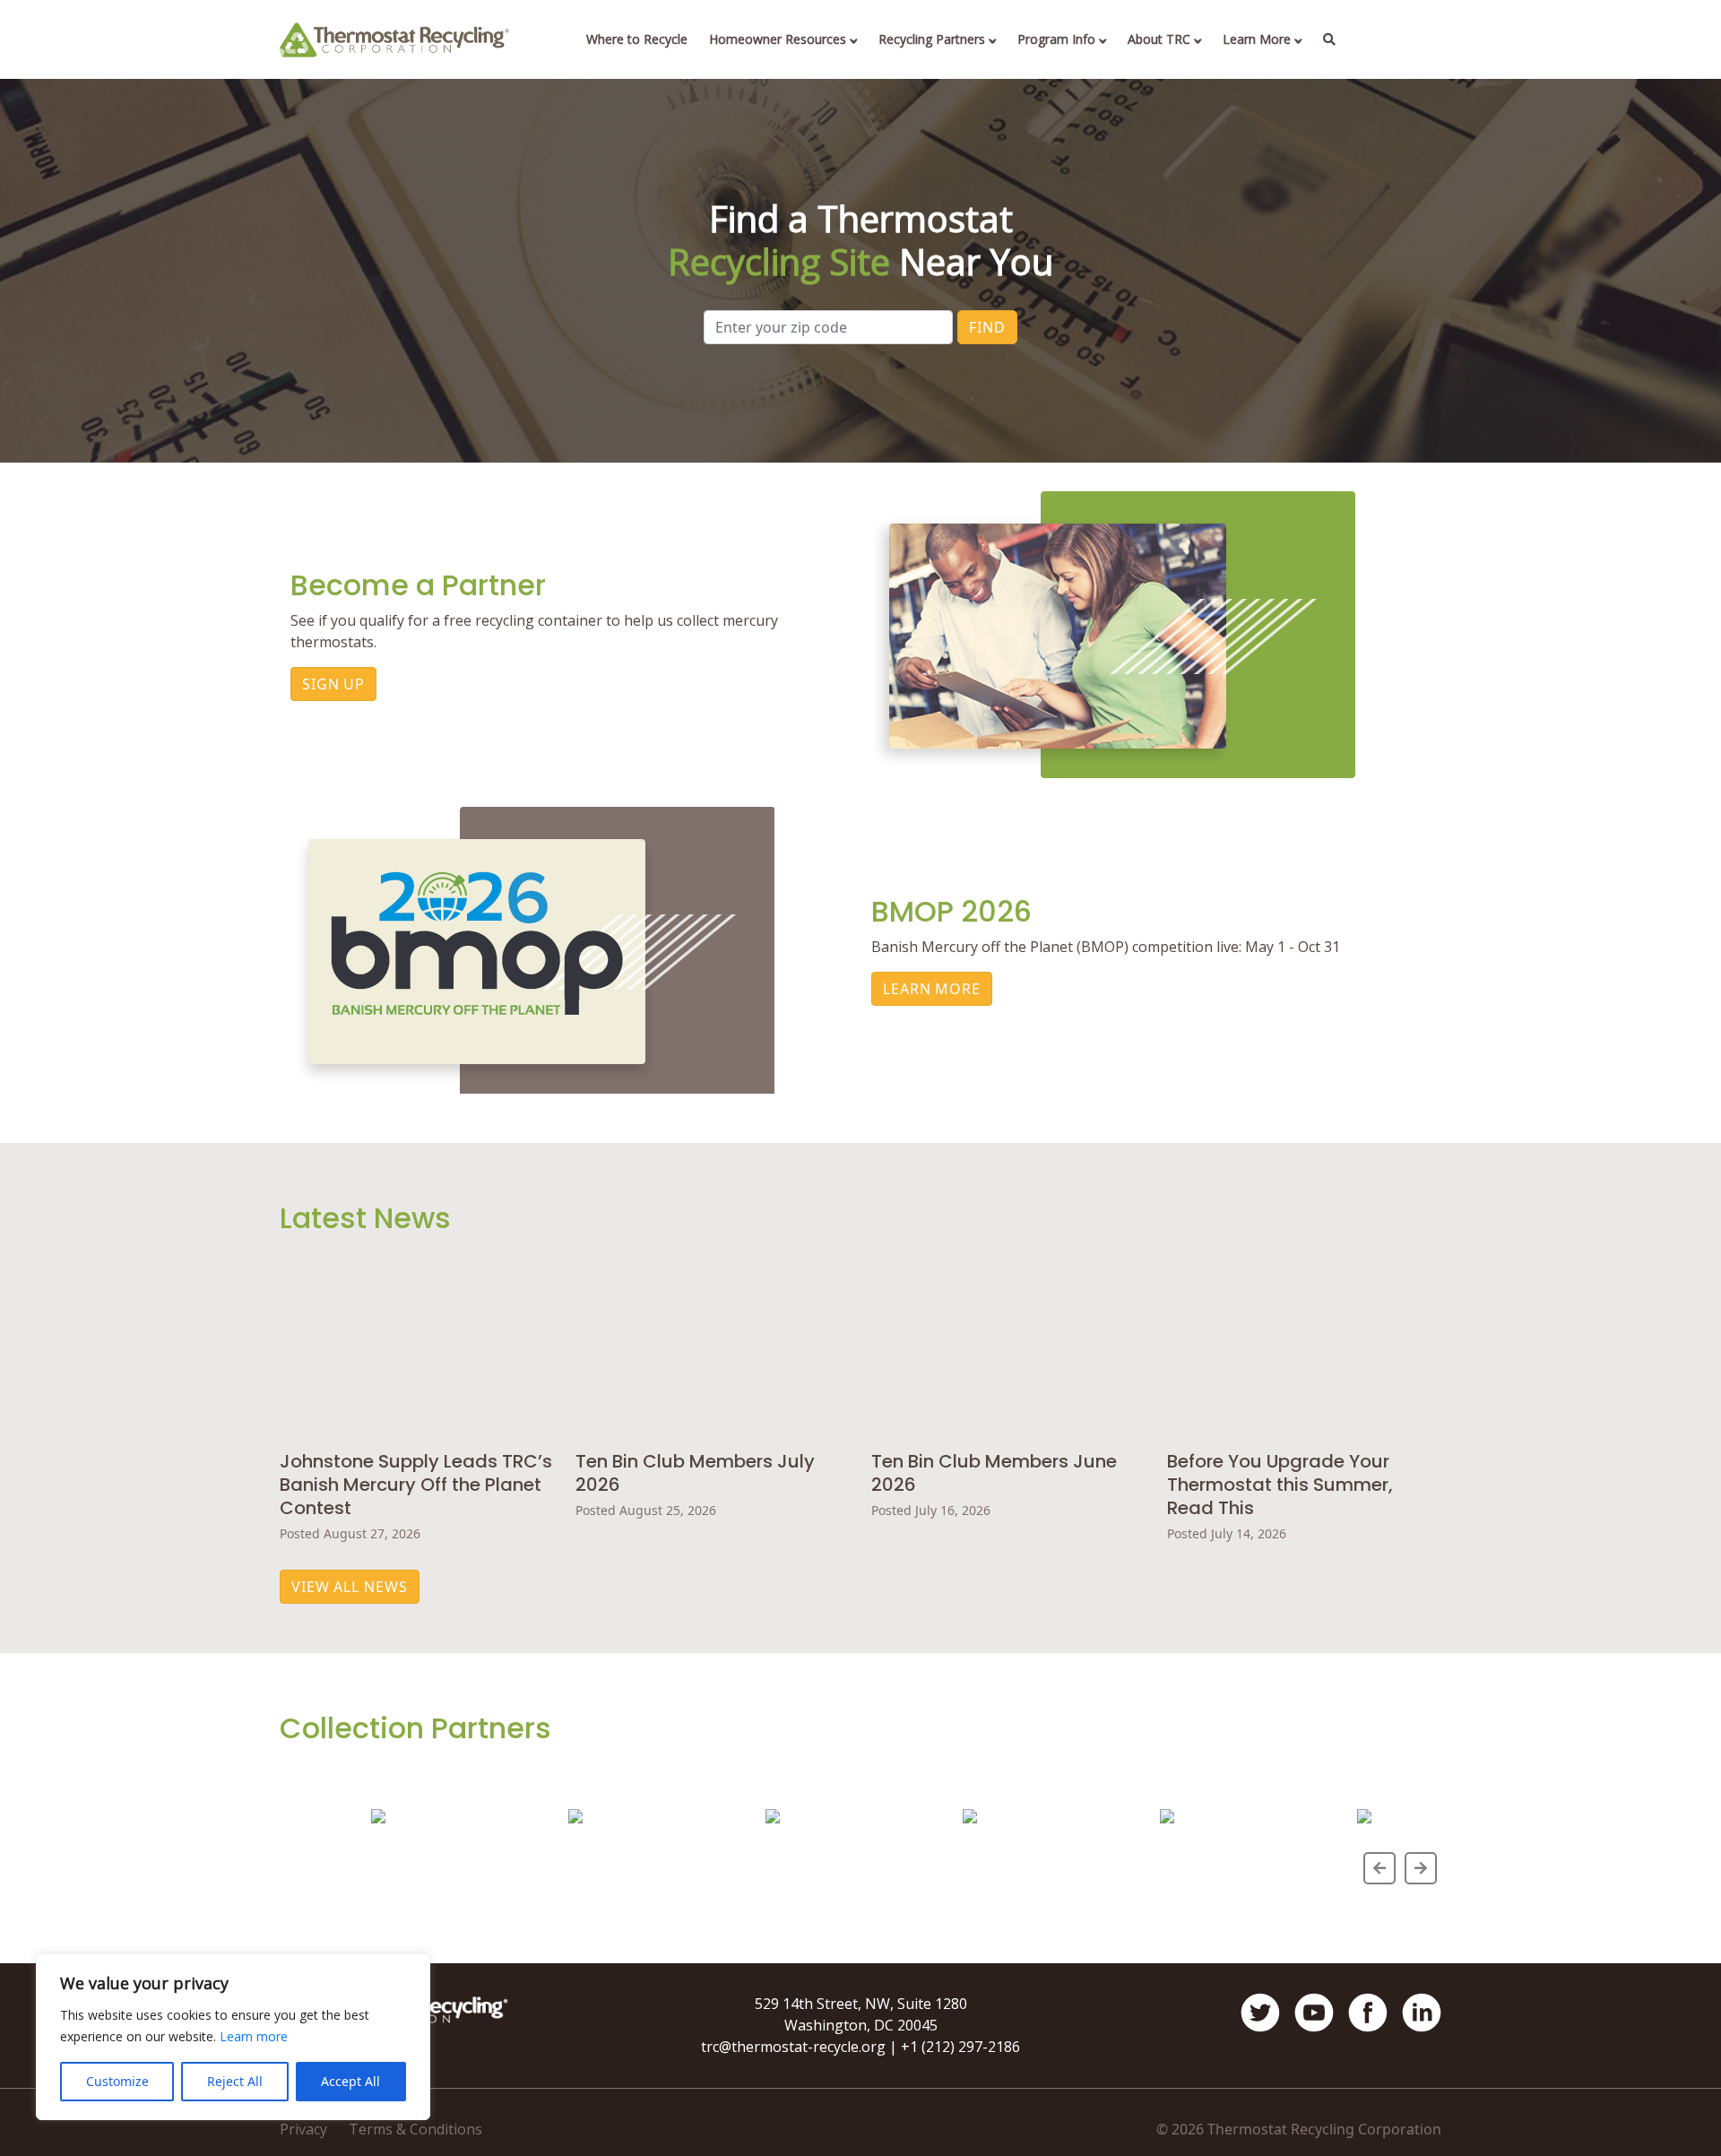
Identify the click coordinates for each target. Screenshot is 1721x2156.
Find (987, 327)
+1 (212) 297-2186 (960, 2047)
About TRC (1159, 39)
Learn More (1257, 39)
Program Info (1056, 39)
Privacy (303, 2129)
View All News (350, 1587)
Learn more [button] (254, 2036)
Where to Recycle (637, 39)
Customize (117, 2081)
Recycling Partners (932, 39)
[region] (233, 2037)
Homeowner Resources (778, 39)
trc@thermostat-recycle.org (793, 2047)
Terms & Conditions (415, 2129)
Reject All (235, 2081)
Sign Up (333, 684)
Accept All (350, 2081)
